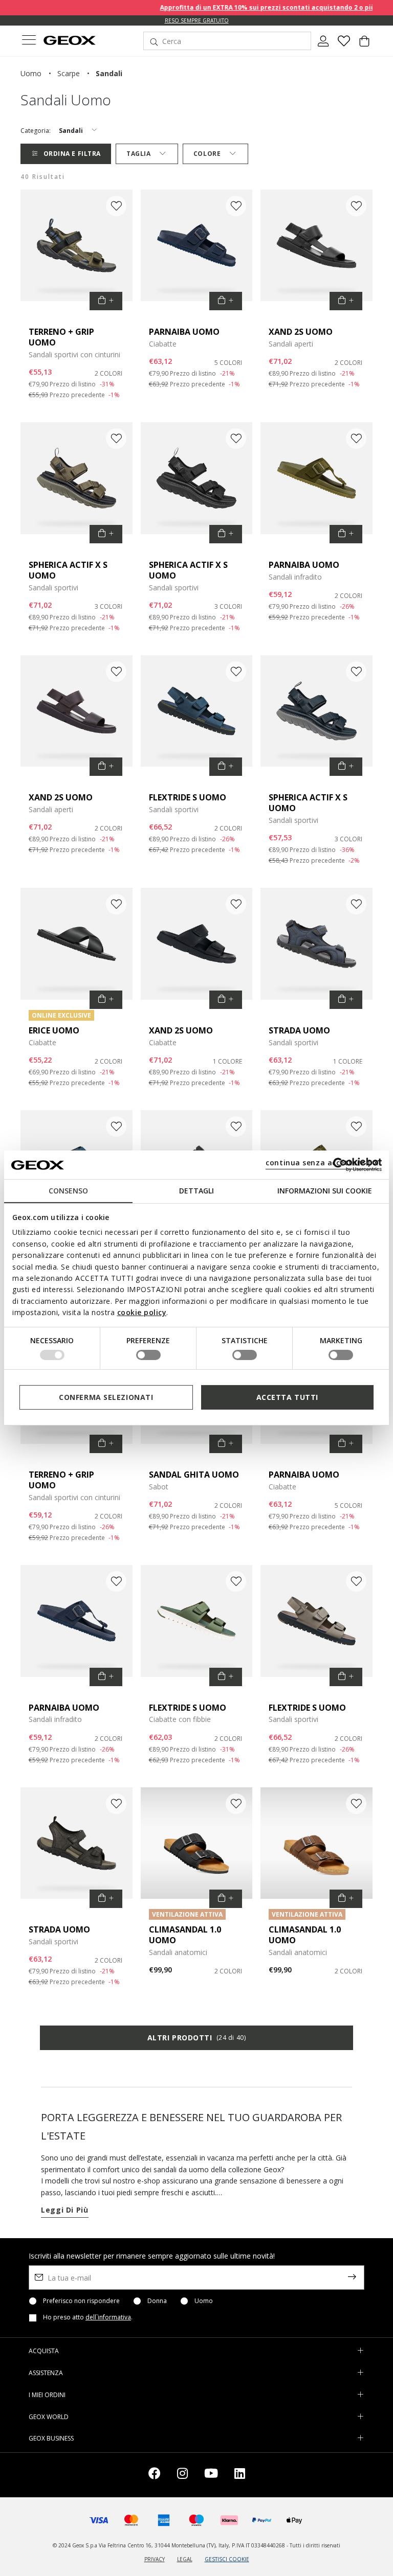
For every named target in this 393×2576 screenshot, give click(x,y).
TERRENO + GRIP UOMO (61, 337)
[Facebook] (155, 2475)
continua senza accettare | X (322, 1163)
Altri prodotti (196, 2038)
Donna (157, 2301)
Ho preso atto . (88, 2317)
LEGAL (185, 2559)
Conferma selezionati (106, 1397)
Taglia (138, 154)
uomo (31, 73)
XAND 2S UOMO (301, 332)
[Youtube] (211, 2475)
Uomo (204, 2301)
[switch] (148, 1355)
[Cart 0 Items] (364, 45)
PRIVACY (155, 2559)
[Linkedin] (240, 2475)
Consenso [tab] (68, 1191)
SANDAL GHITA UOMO (194, 1475)
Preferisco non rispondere (81, 2301)
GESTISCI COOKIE (227, 2559)
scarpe (69, 73)
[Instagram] (182, 2475)
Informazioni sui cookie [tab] (325, 1191)
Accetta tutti (287, 1397)
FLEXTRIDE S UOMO (188, 797)
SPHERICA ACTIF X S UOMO (68, 570)
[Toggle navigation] (29, 41)
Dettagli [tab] (196, 1191)
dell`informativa (108, 2317)
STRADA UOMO (299, 1030)
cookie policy (142, 1312)
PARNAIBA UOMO (184, 332)
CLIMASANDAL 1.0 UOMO (185, 1935)
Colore (207, 154)
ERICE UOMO (54, 1030)
